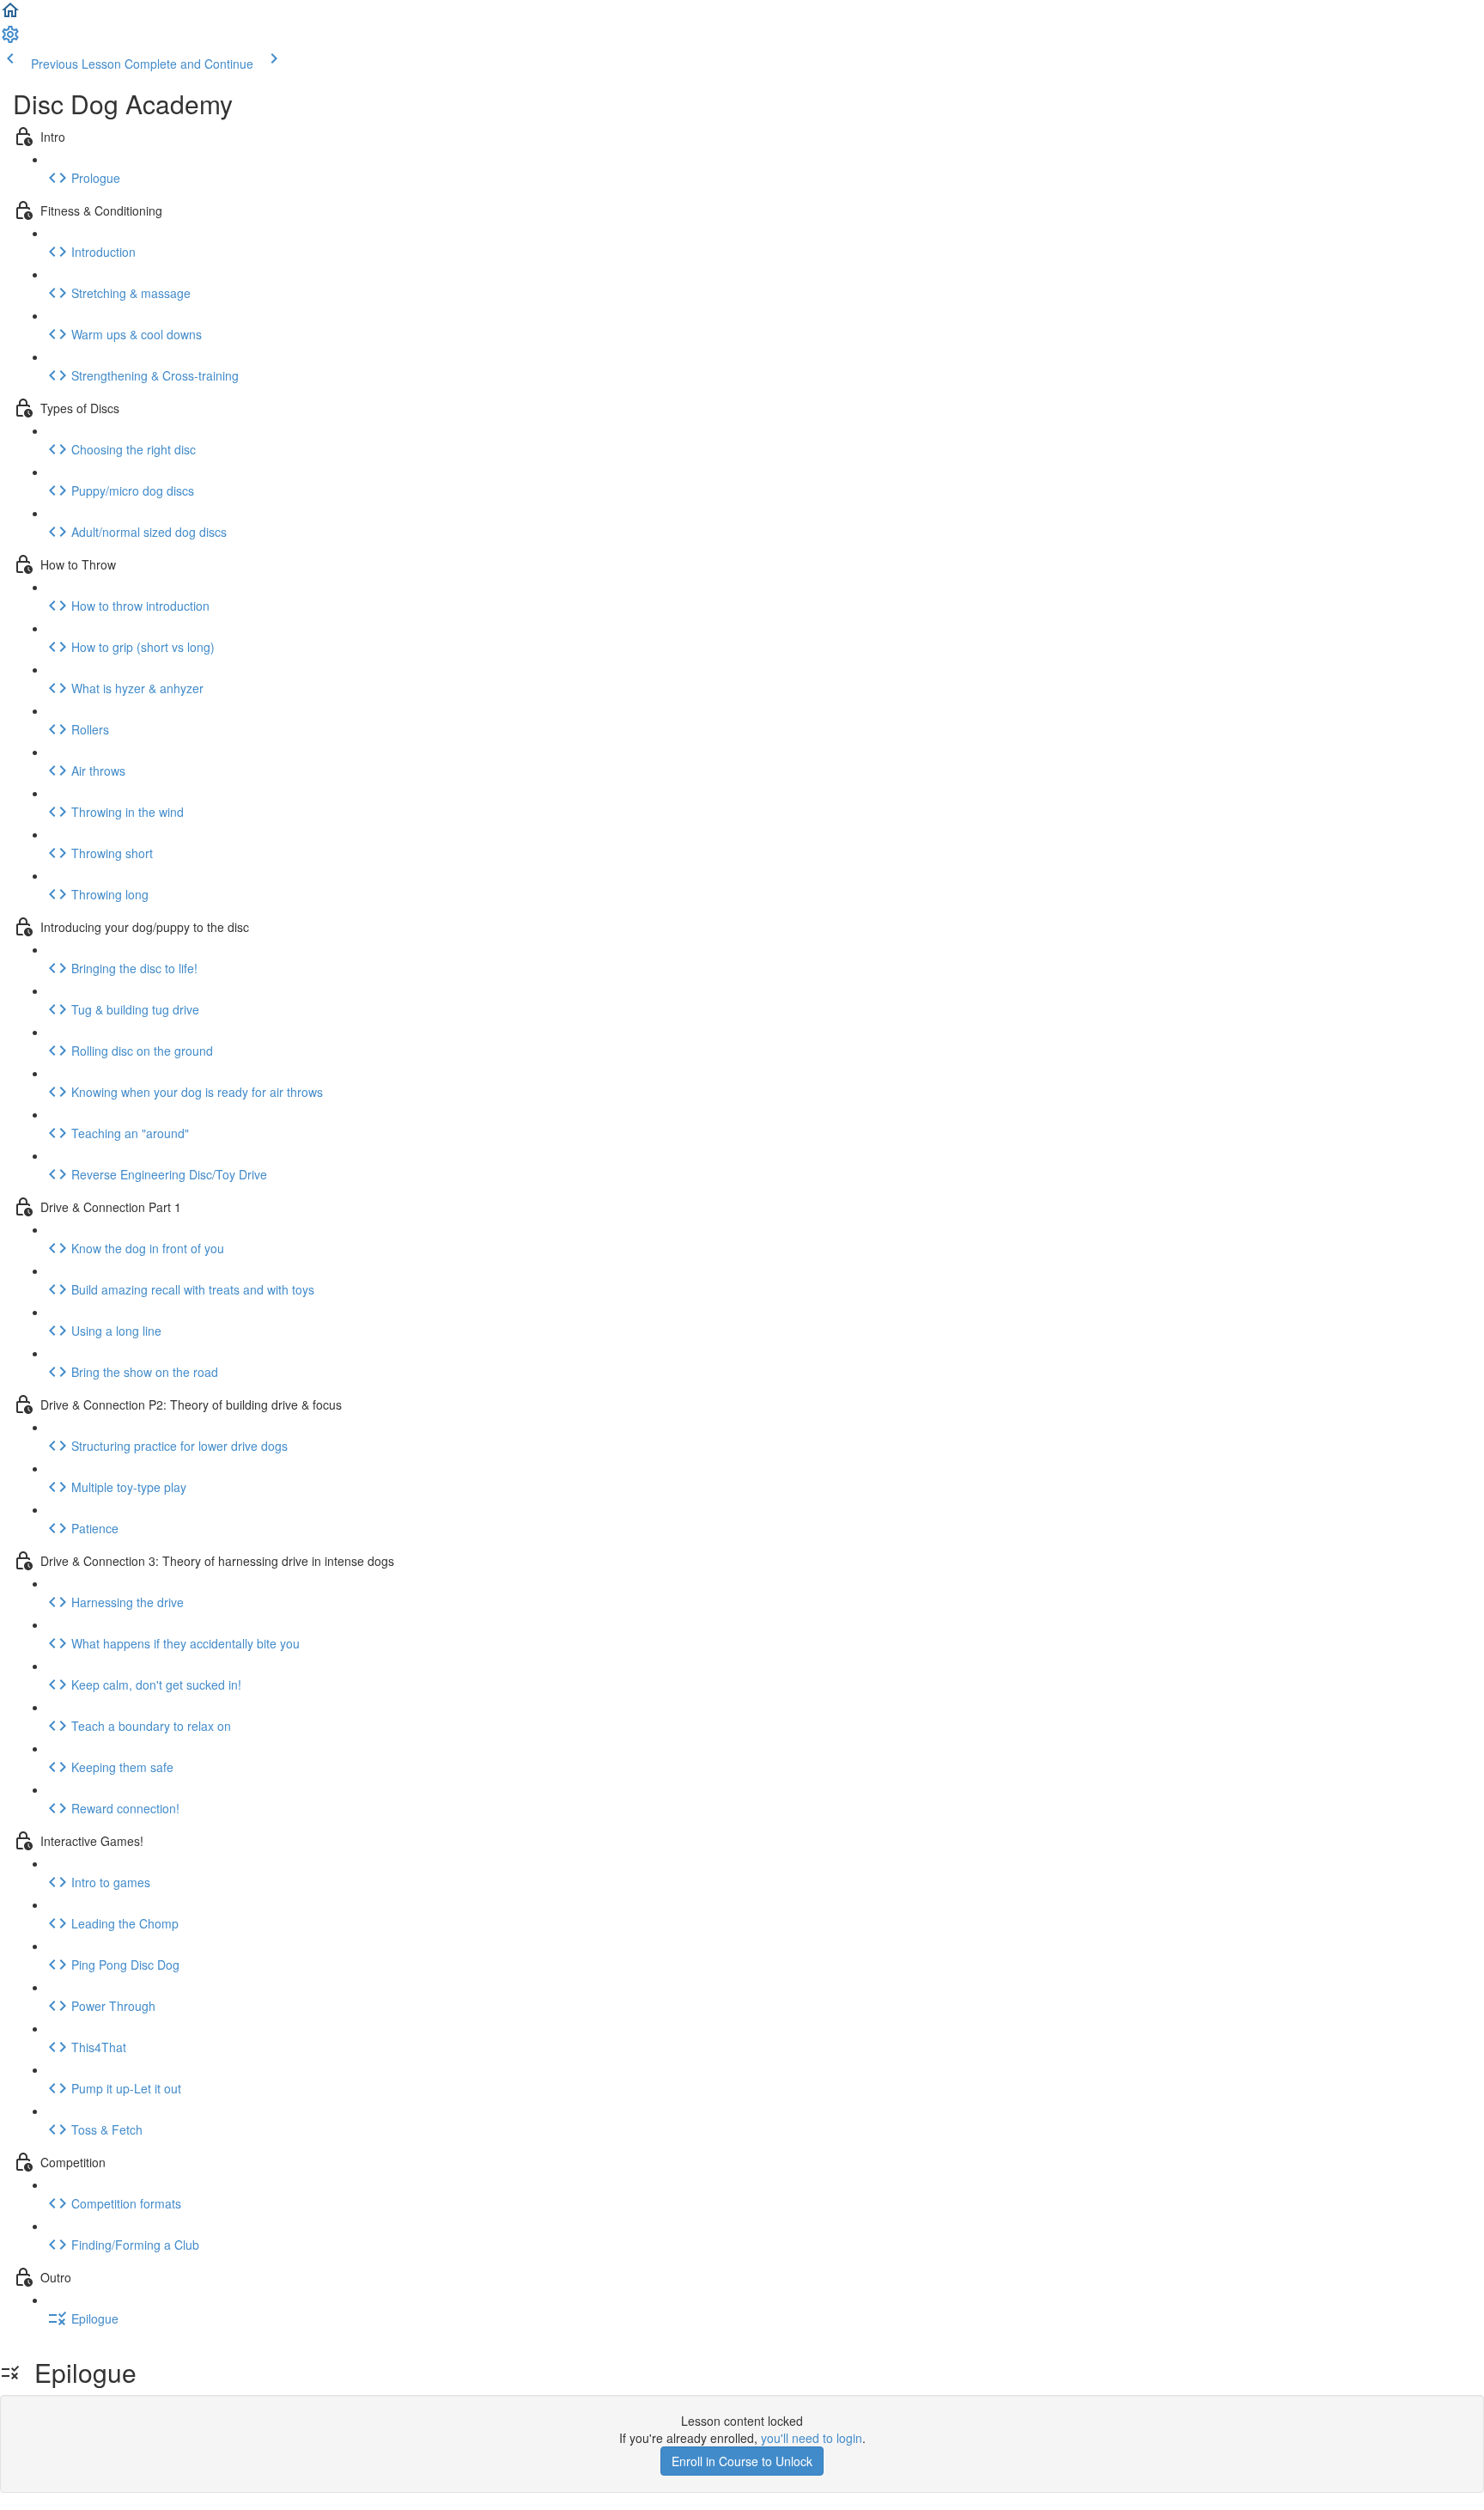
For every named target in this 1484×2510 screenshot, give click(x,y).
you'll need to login (812, 2438)
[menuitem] (10, 40)
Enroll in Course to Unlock (742, 2461)
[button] (10, 15)
